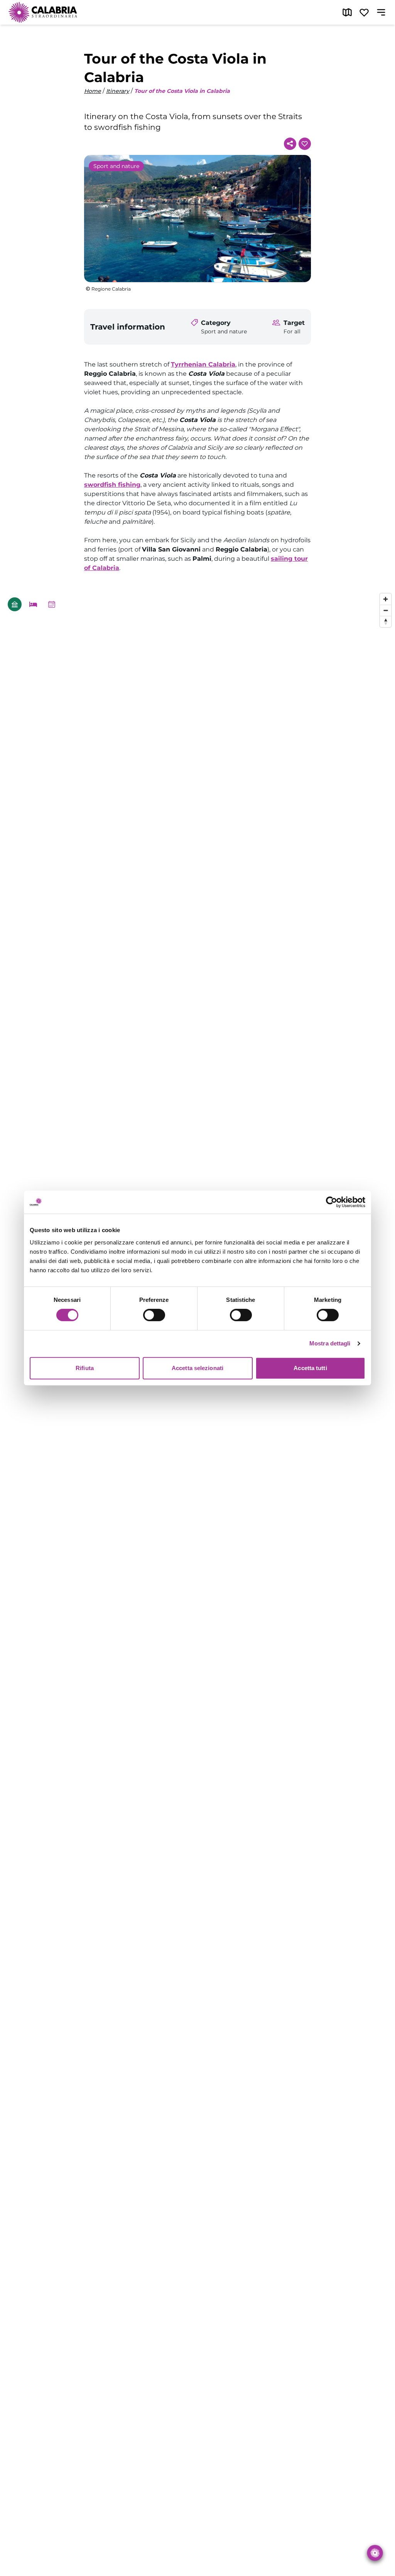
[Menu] (381, 12)
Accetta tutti (310, 1368)
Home (93, 91)
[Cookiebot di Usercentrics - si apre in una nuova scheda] (332, 1202)
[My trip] (364, 12)
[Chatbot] (375, 2553)
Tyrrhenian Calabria (203, 364)
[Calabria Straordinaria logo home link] (43, 12)
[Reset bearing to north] (386, 621)
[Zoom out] (386, 610)
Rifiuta (85, 1368)
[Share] (290, 144)
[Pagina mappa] (347, 12)
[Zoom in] (386, 599)
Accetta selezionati (197, 1368)
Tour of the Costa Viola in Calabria (182, 91)
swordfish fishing (112, 485)
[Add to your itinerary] (305, 144)
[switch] (154, 1315)
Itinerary (118, 91)
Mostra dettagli (330, 1343)
